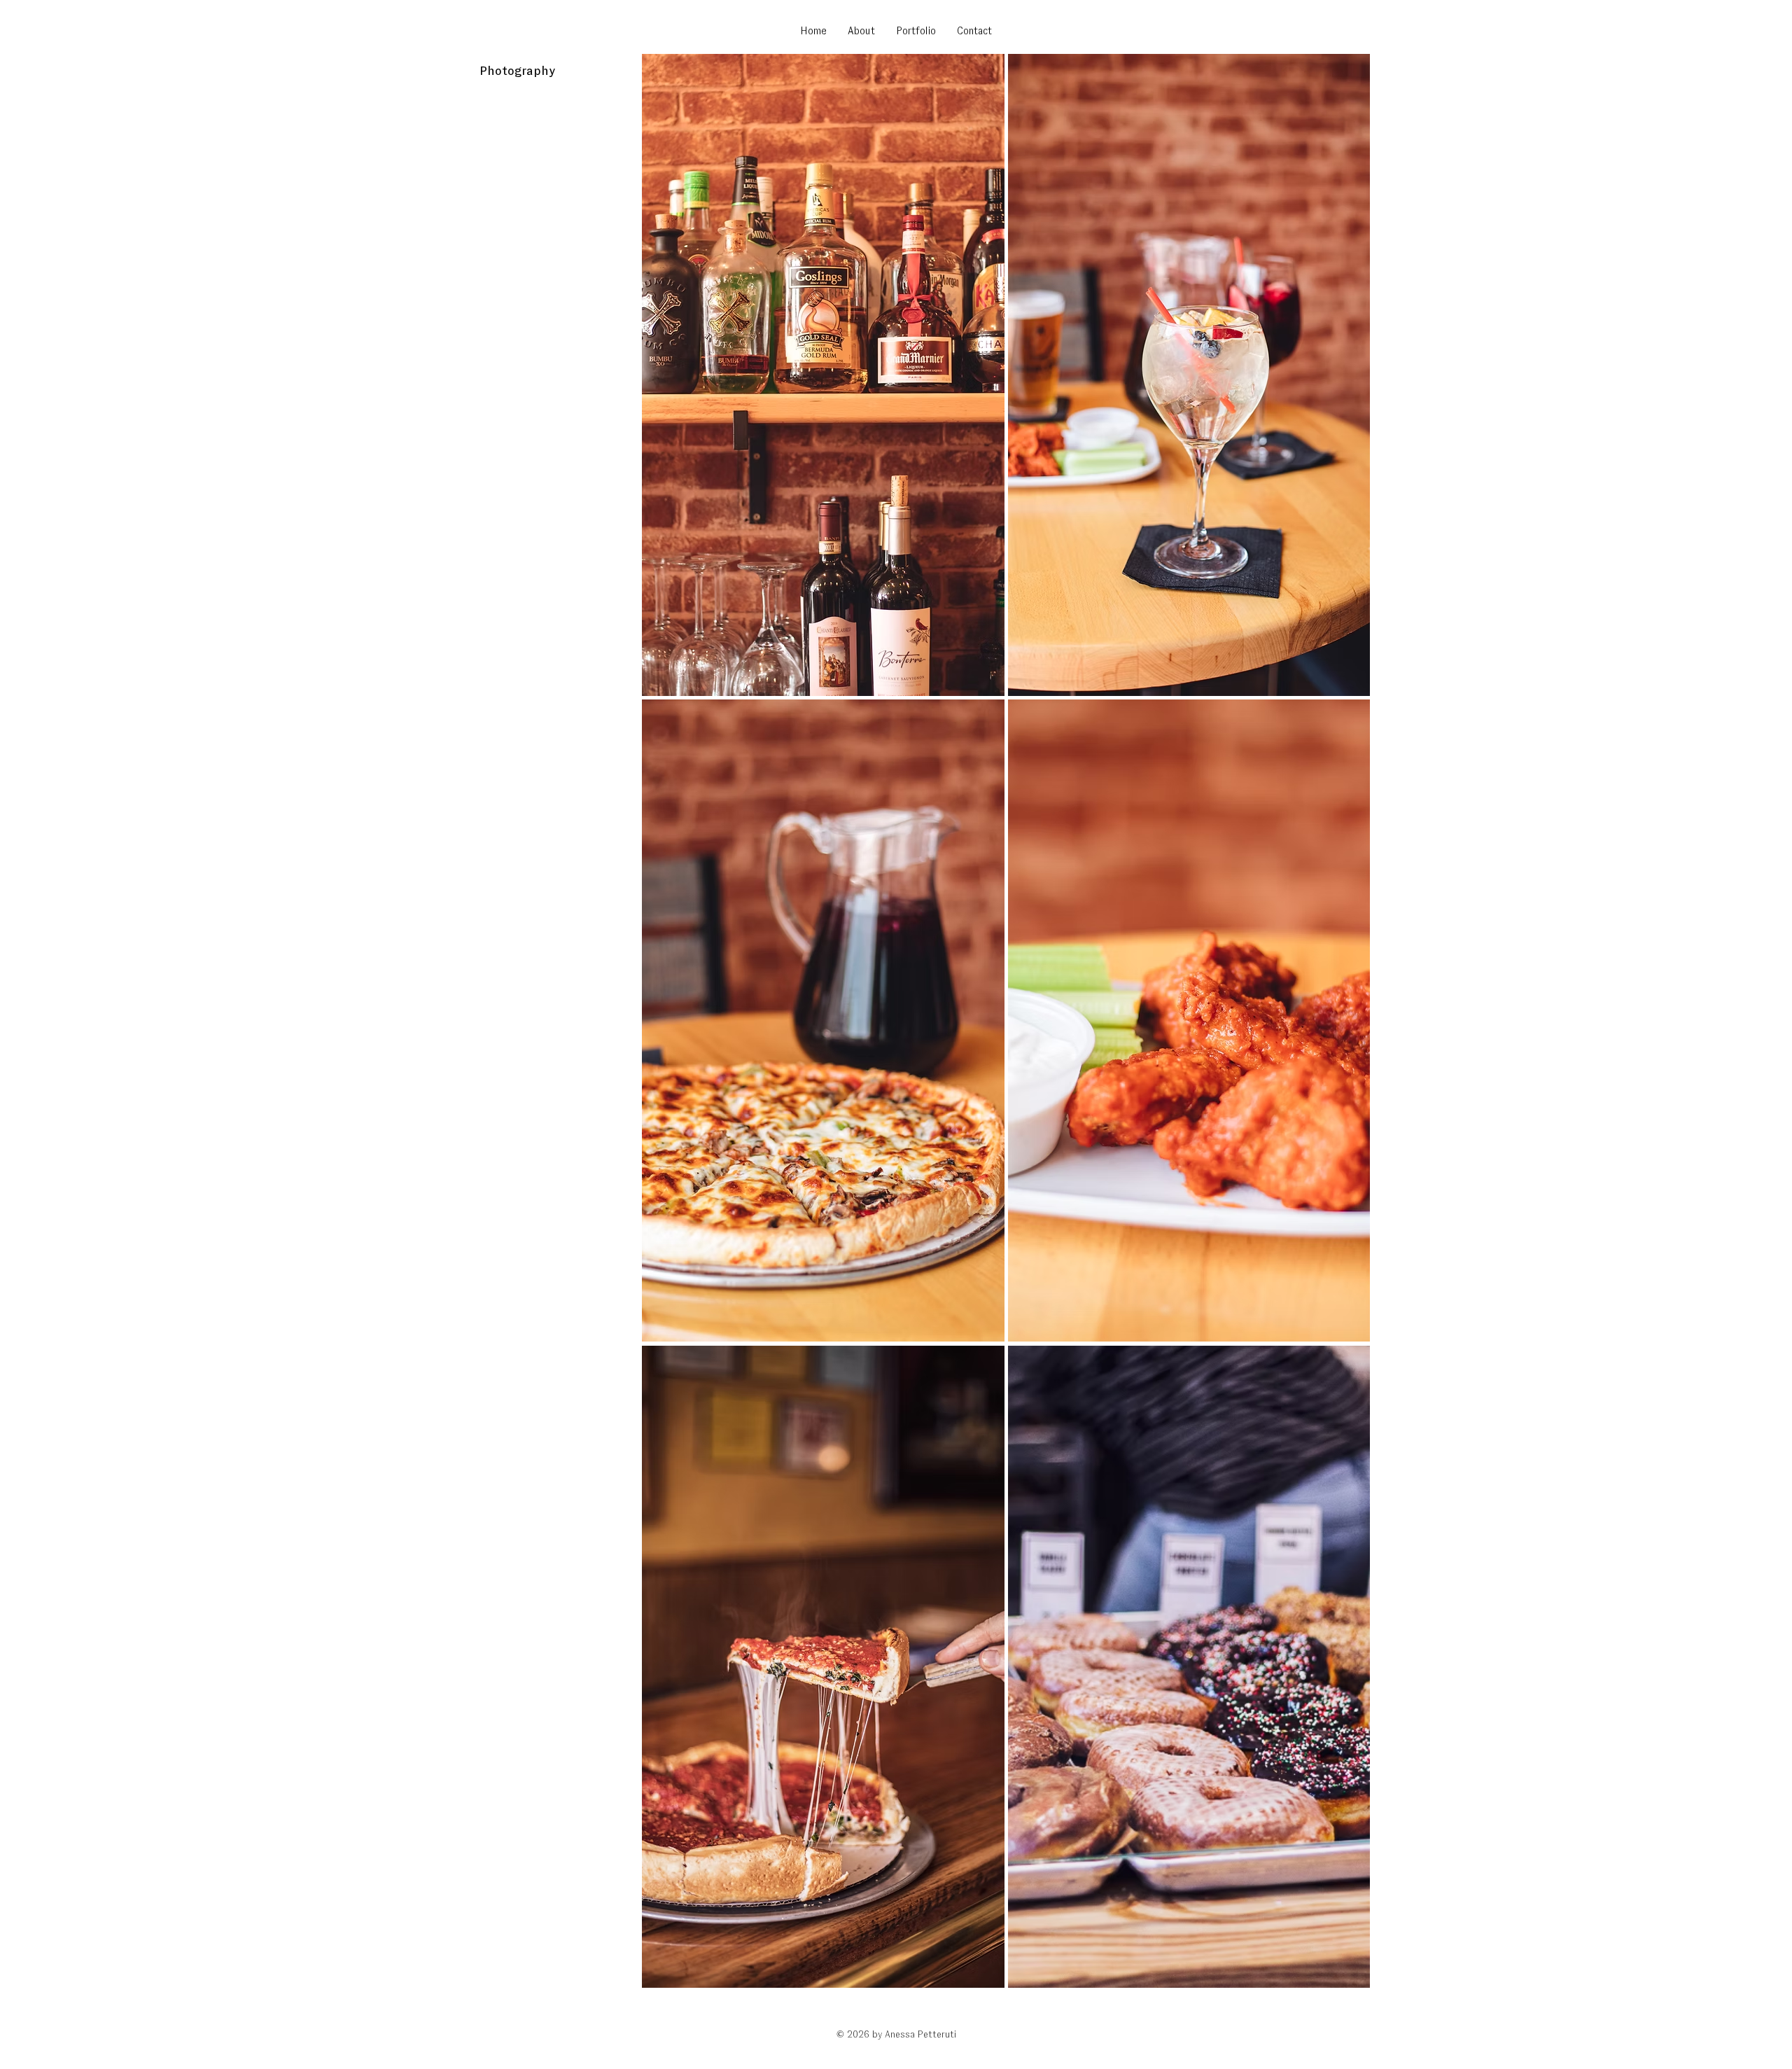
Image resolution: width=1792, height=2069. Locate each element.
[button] (823, 375)
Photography (517, 71)
